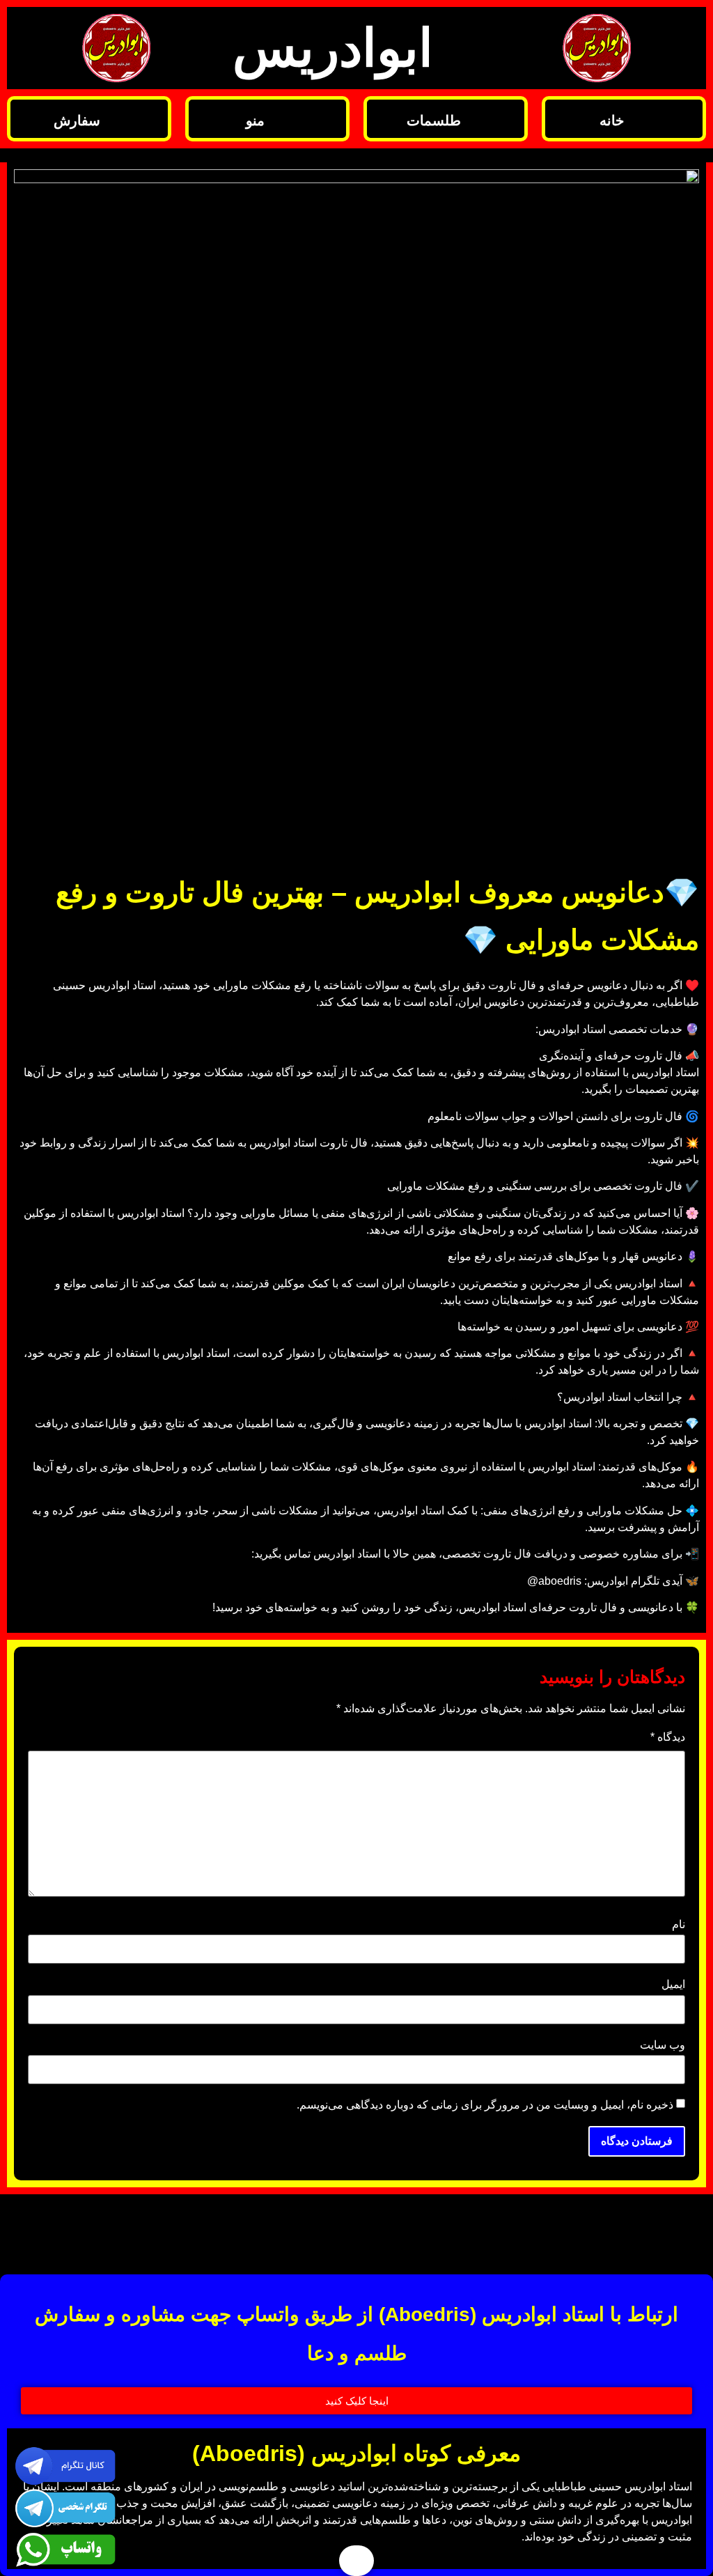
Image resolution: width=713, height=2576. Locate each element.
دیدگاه (668, 1737)
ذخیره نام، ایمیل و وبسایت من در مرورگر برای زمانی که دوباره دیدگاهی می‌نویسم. (485, 2105)
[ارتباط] (156, 2231)
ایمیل (673, 1985)
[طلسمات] (505, 119)
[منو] (327, 119)
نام (679, 1925)
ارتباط (87, 2233)
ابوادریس (333, 48)
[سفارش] (149, 119)
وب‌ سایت (663, 2045)
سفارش (77, 121)
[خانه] (683, 119)
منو (255, 121)
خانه (612, 121)
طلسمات (434, 121)
